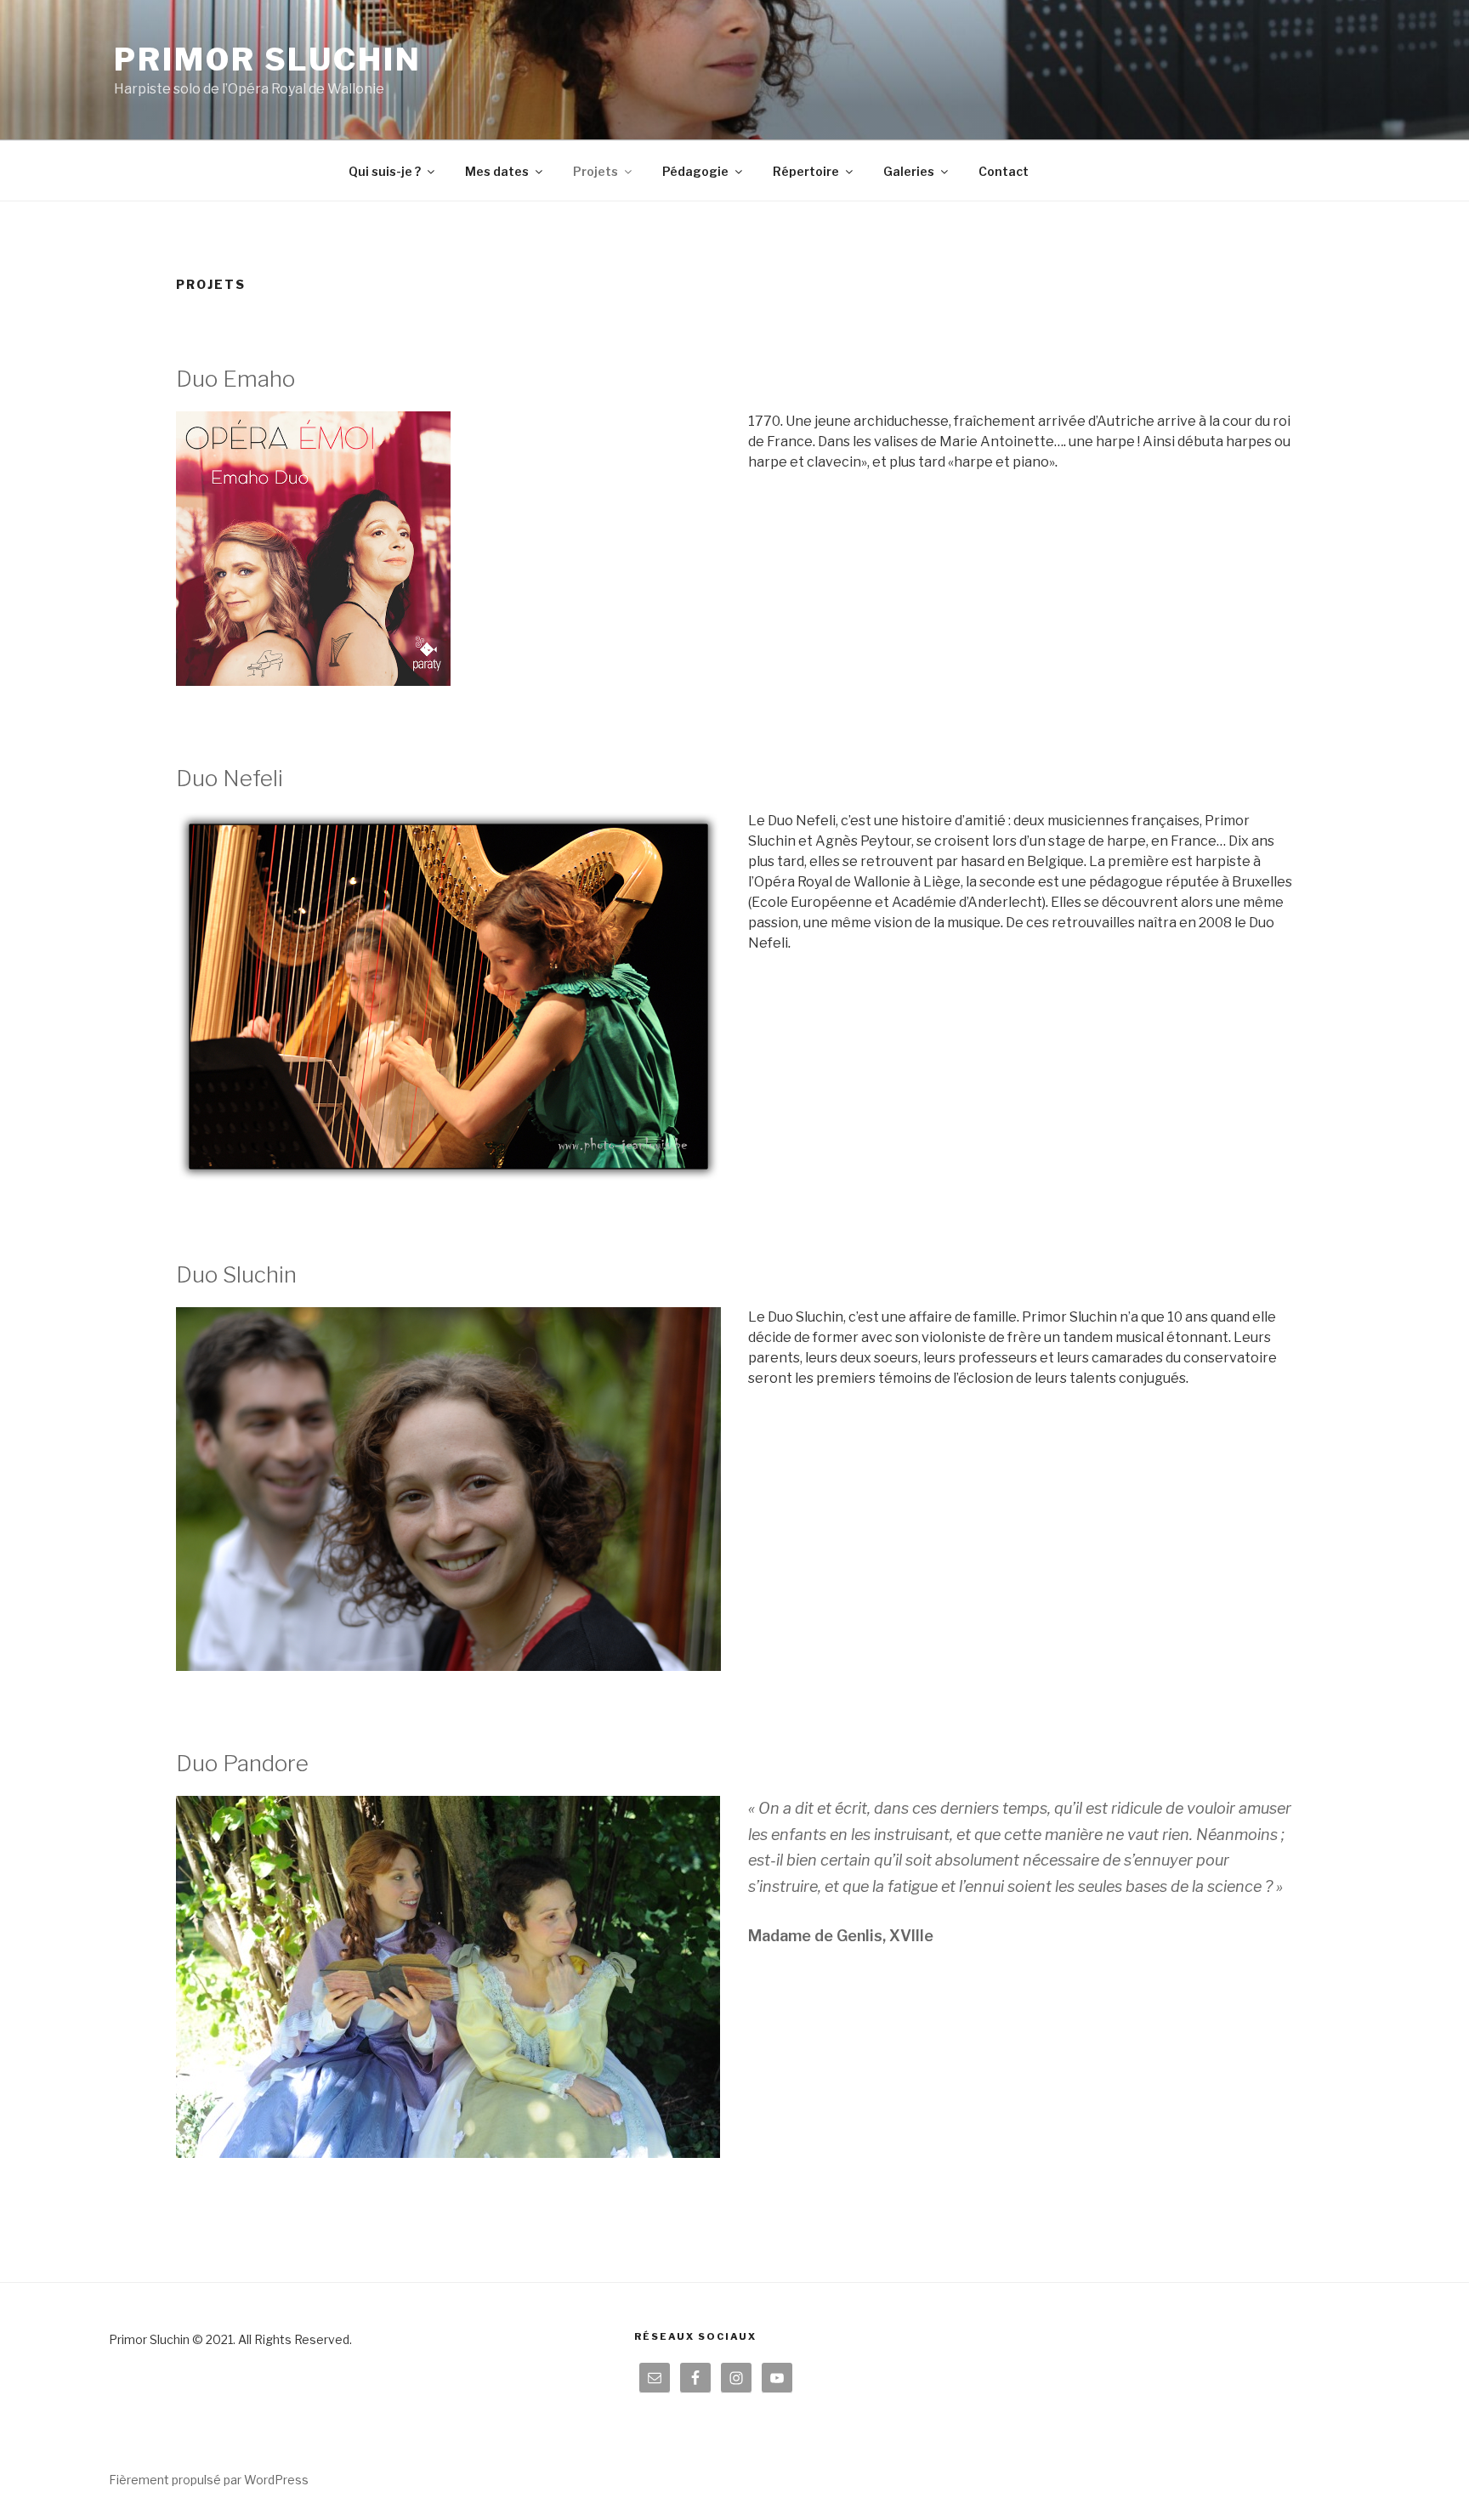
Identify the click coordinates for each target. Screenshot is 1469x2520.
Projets (596, 171)
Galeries (909, 171)
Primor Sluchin (267, 59)
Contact (1004, 171)
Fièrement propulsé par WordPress (209, 2480)
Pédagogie (695, 171)
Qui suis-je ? (385, 171)
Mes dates (497, 171)
